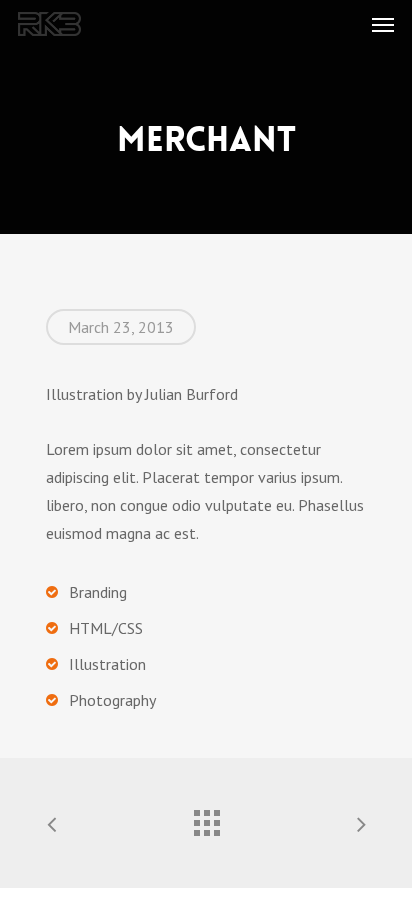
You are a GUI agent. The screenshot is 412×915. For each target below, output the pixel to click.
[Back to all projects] (206, 818)
